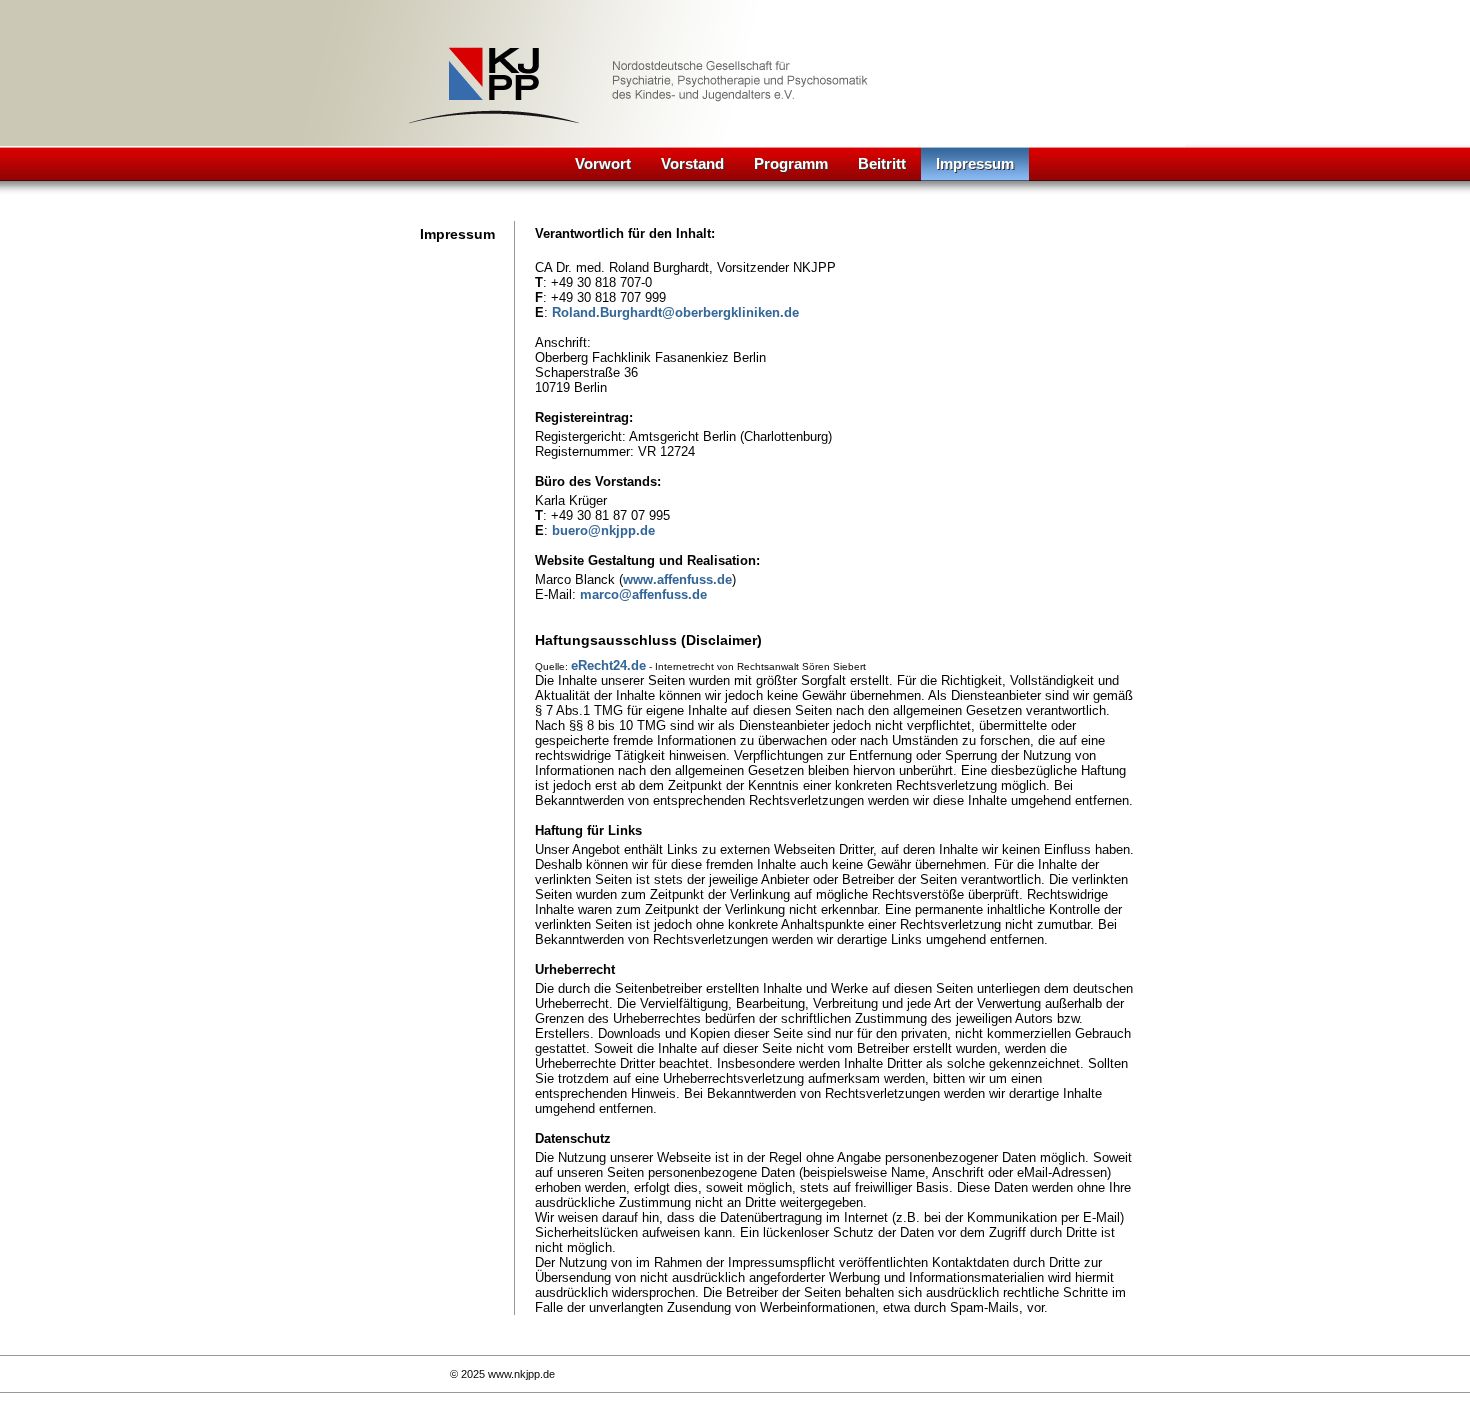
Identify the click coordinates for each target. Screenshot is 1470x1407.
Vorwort (603, 163)
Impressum (975, 163)
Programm (791, 163)
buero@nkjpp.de (603, 530)
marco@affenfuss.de (643, 594)
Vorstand (692, 163)
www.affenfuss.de (677, 579)
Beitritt (882, 163)
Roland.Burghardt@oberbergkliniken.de (675, 312)
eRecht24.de (608, 665)
